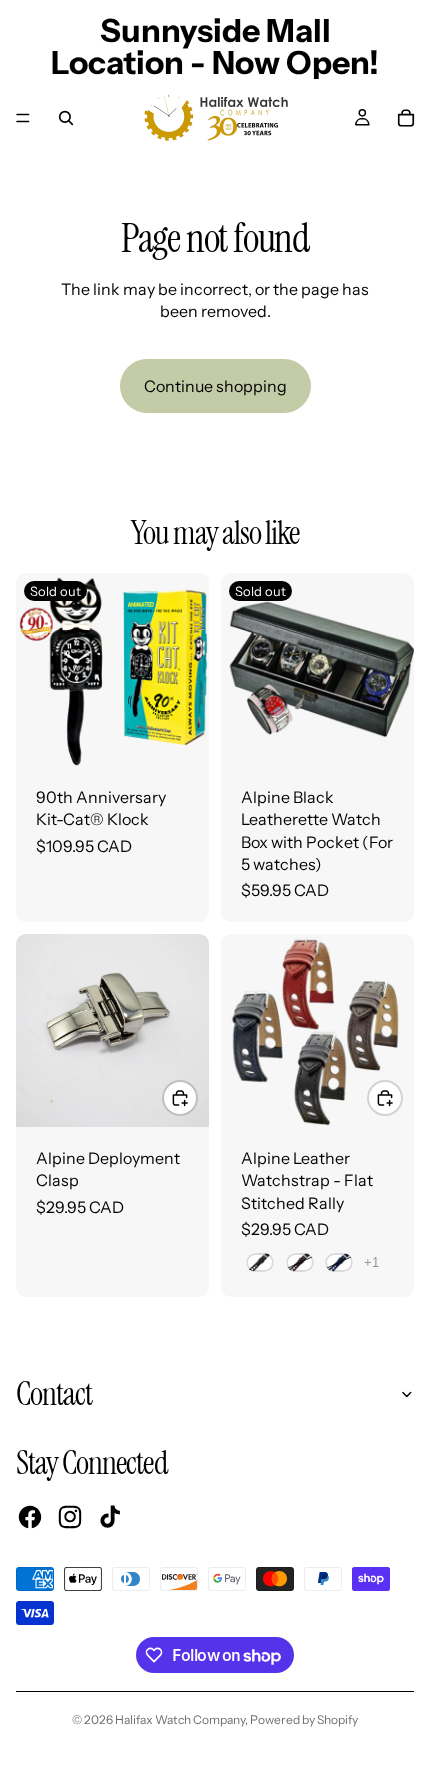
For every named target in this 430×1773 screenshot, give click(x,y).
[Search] (66, 118)
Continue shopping (215, 386)
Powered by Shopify (304, 1719)
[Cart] (406, 118)
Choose (197, 1097)
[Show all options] (371, 1262)
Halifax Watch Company (180, 1719)
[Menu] (23, 118)
